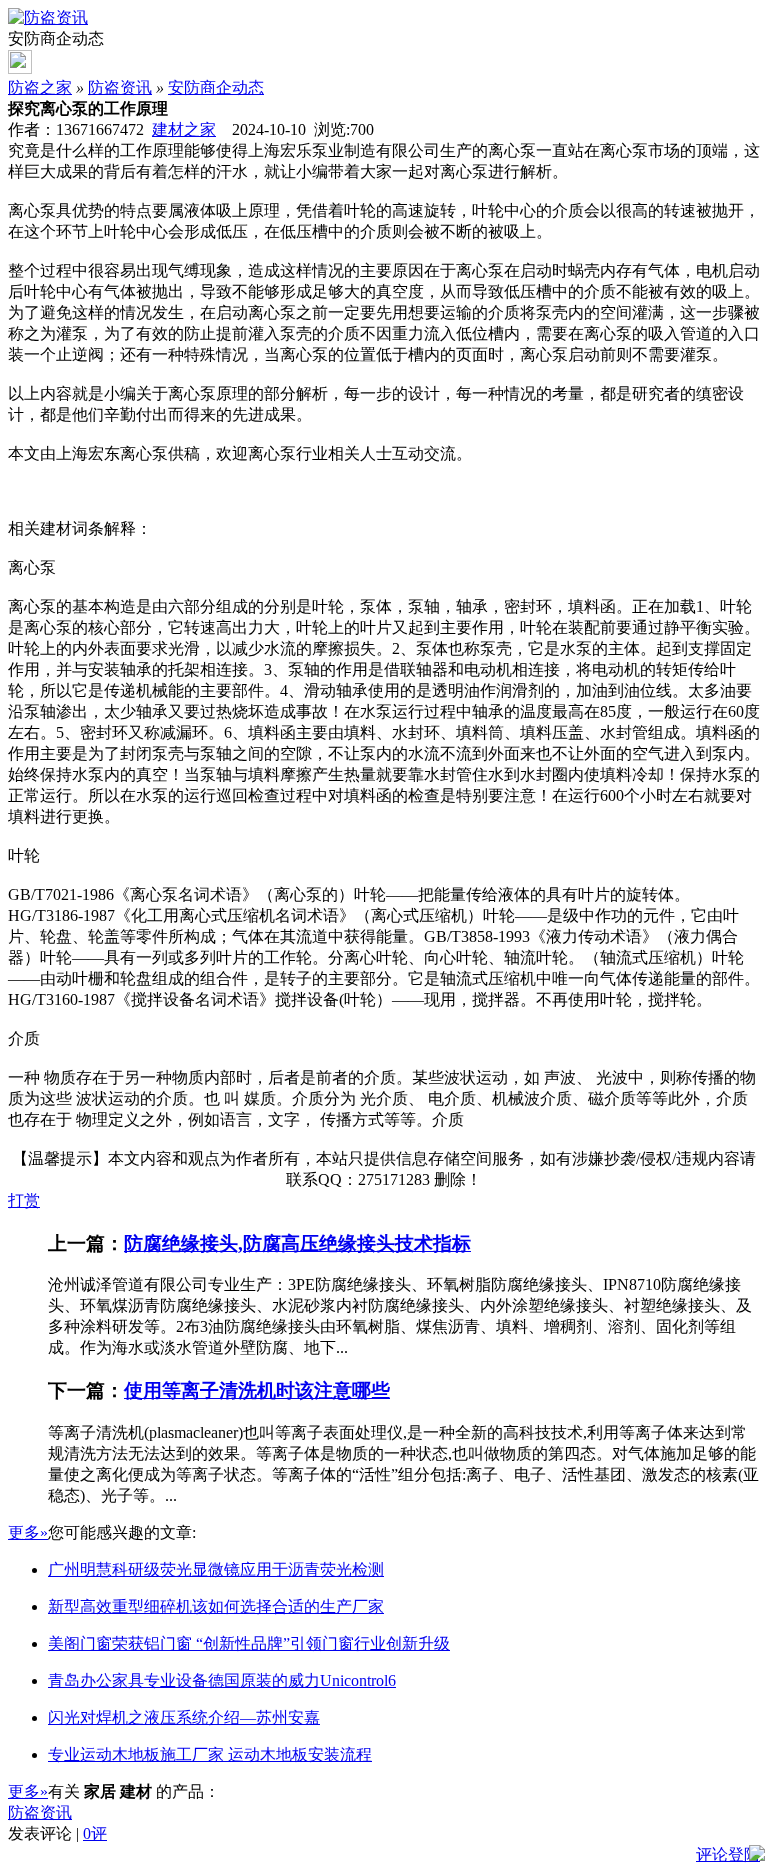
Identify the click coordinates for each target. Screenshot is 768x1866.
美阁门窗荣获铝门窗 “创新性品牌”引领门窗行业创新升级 (249, 1643)
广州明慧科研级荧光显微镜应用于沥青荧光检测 (216, 1569)
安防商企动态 (216, 87)
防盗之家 (40, 87)
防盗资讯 (120, 87)
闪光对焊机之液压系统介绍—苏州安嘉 (184, 1717)
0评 (95, 1833)
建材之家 (184, 129)
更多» (28, 1532)
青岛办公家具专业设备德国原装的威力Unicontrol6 (222, 1680)
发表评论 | (57, 1833)
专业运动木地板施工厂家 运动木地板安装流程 (210, 1754)
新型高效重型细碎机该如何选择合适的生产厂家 (216, 1606)
